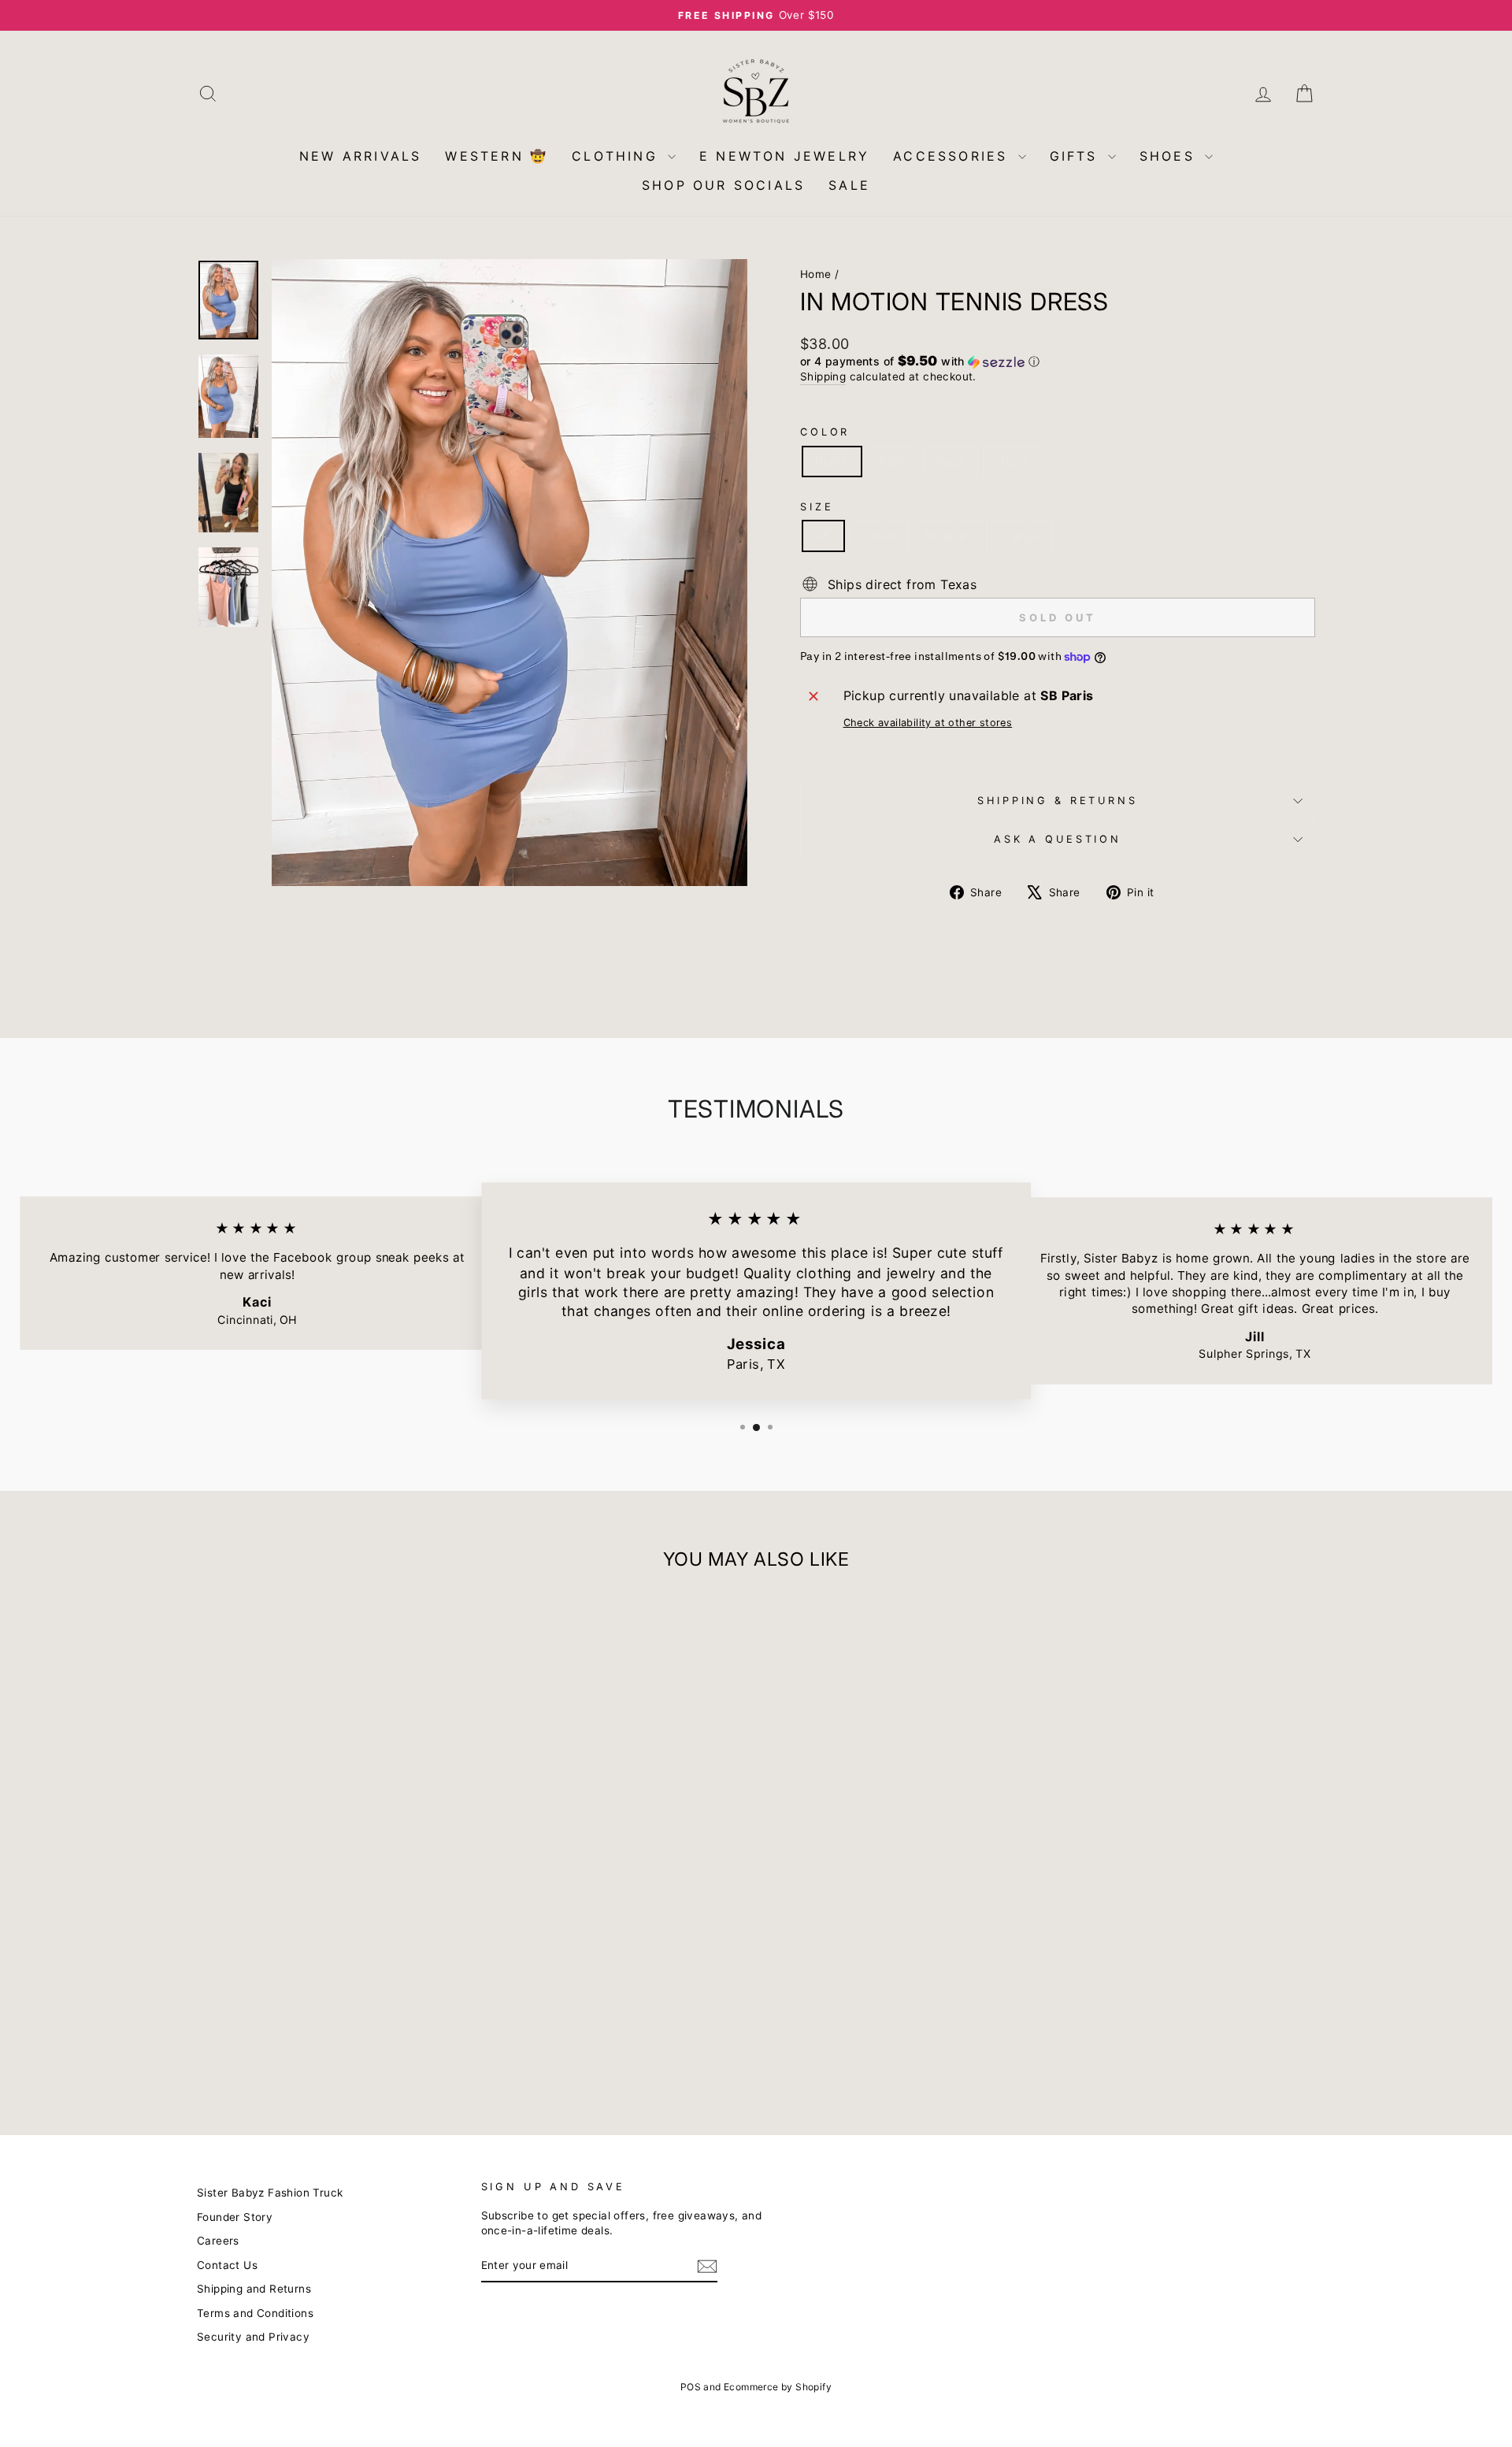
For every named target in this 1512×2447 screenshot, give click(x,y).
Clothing (618, 156)
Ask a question (1058, 839)
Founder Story (235, 2217)
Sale (849, 185)
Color (825, 432)
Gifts (1077, 156)
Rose (951, 462)
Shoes (1170, 156)
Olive (1011, 462)
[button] (1058, 361)
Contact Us (227, 2265)
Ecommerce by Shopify (778, 2387)
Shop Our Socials (723, 185)
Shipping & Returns (1057, 801)
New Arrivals (360, 156)
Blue (892, 462)
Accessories (953, 156)
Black (832, 462)
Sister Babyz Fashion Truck (270, 2193)
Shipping (823, 376)
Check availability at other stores (928, 723)
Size (817, 507)
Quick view (330, 1990)
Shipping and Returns (254, 2289)
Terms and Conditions (255, 2313)
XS (823, 536)
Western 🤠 (497, 156)
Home (816, 274)
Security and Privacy (253, 2337)
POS (691, 2387)
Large (1022, 536)
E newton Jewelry (784, 156)
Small (878, 536)
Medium (950, 536)
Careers (218, 2241)
